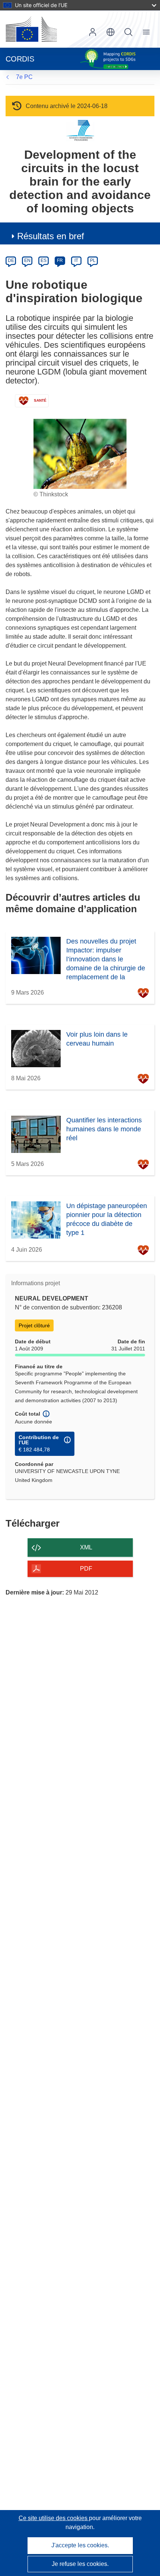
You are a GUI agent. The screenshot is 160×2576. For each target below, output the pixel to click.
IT (76, 260)
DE (11, 260)
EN (27, 260)
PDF (86, 1569)
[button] (111, 32)
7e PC (24, 77)
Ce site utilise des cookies (54, 2518)
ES (44, 260)
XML (86, 1547)
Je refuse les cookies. (80, 2564)
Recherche (128, 32)
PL (93, 260)
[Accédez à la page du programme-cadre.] (80, 130)
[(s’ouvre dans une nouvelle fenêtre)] (31, 29)
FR (60, 260)
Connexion (93, 32)
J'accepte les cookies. (80, 2545)
